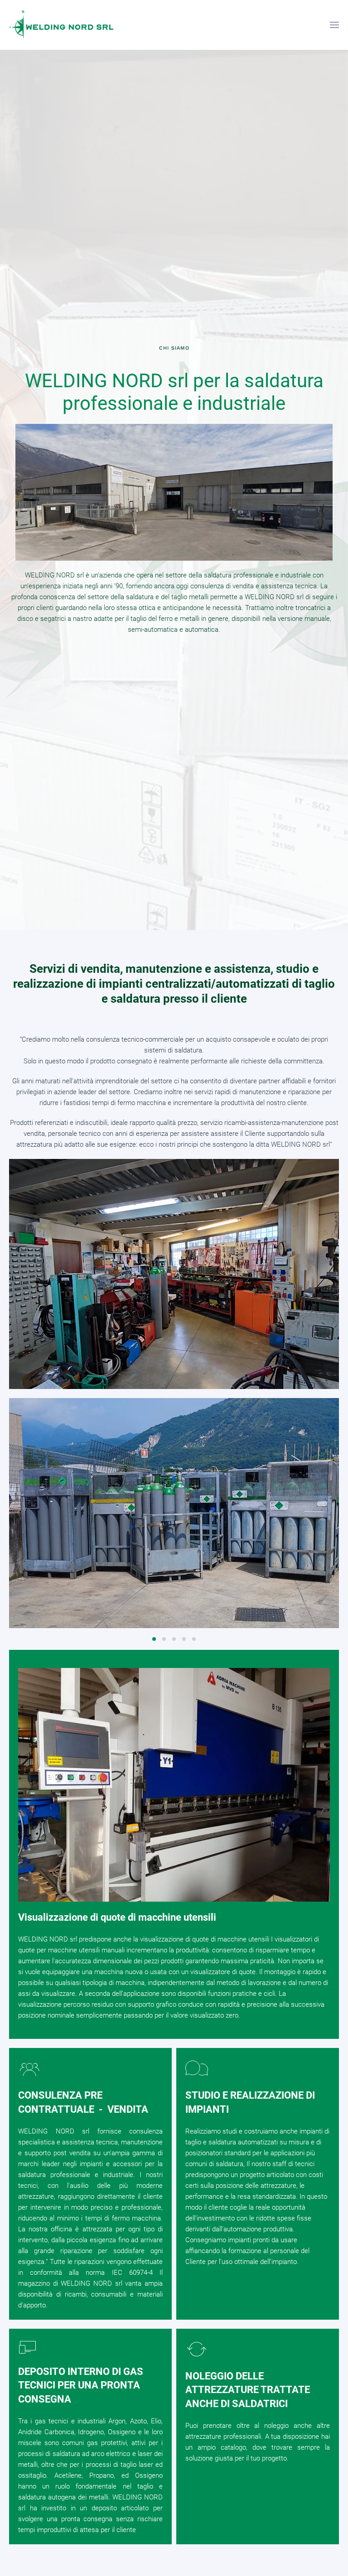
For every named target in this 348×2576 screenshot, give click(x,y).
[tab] (154, 1639)
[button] (334, 25)
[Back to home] (61, 25)
